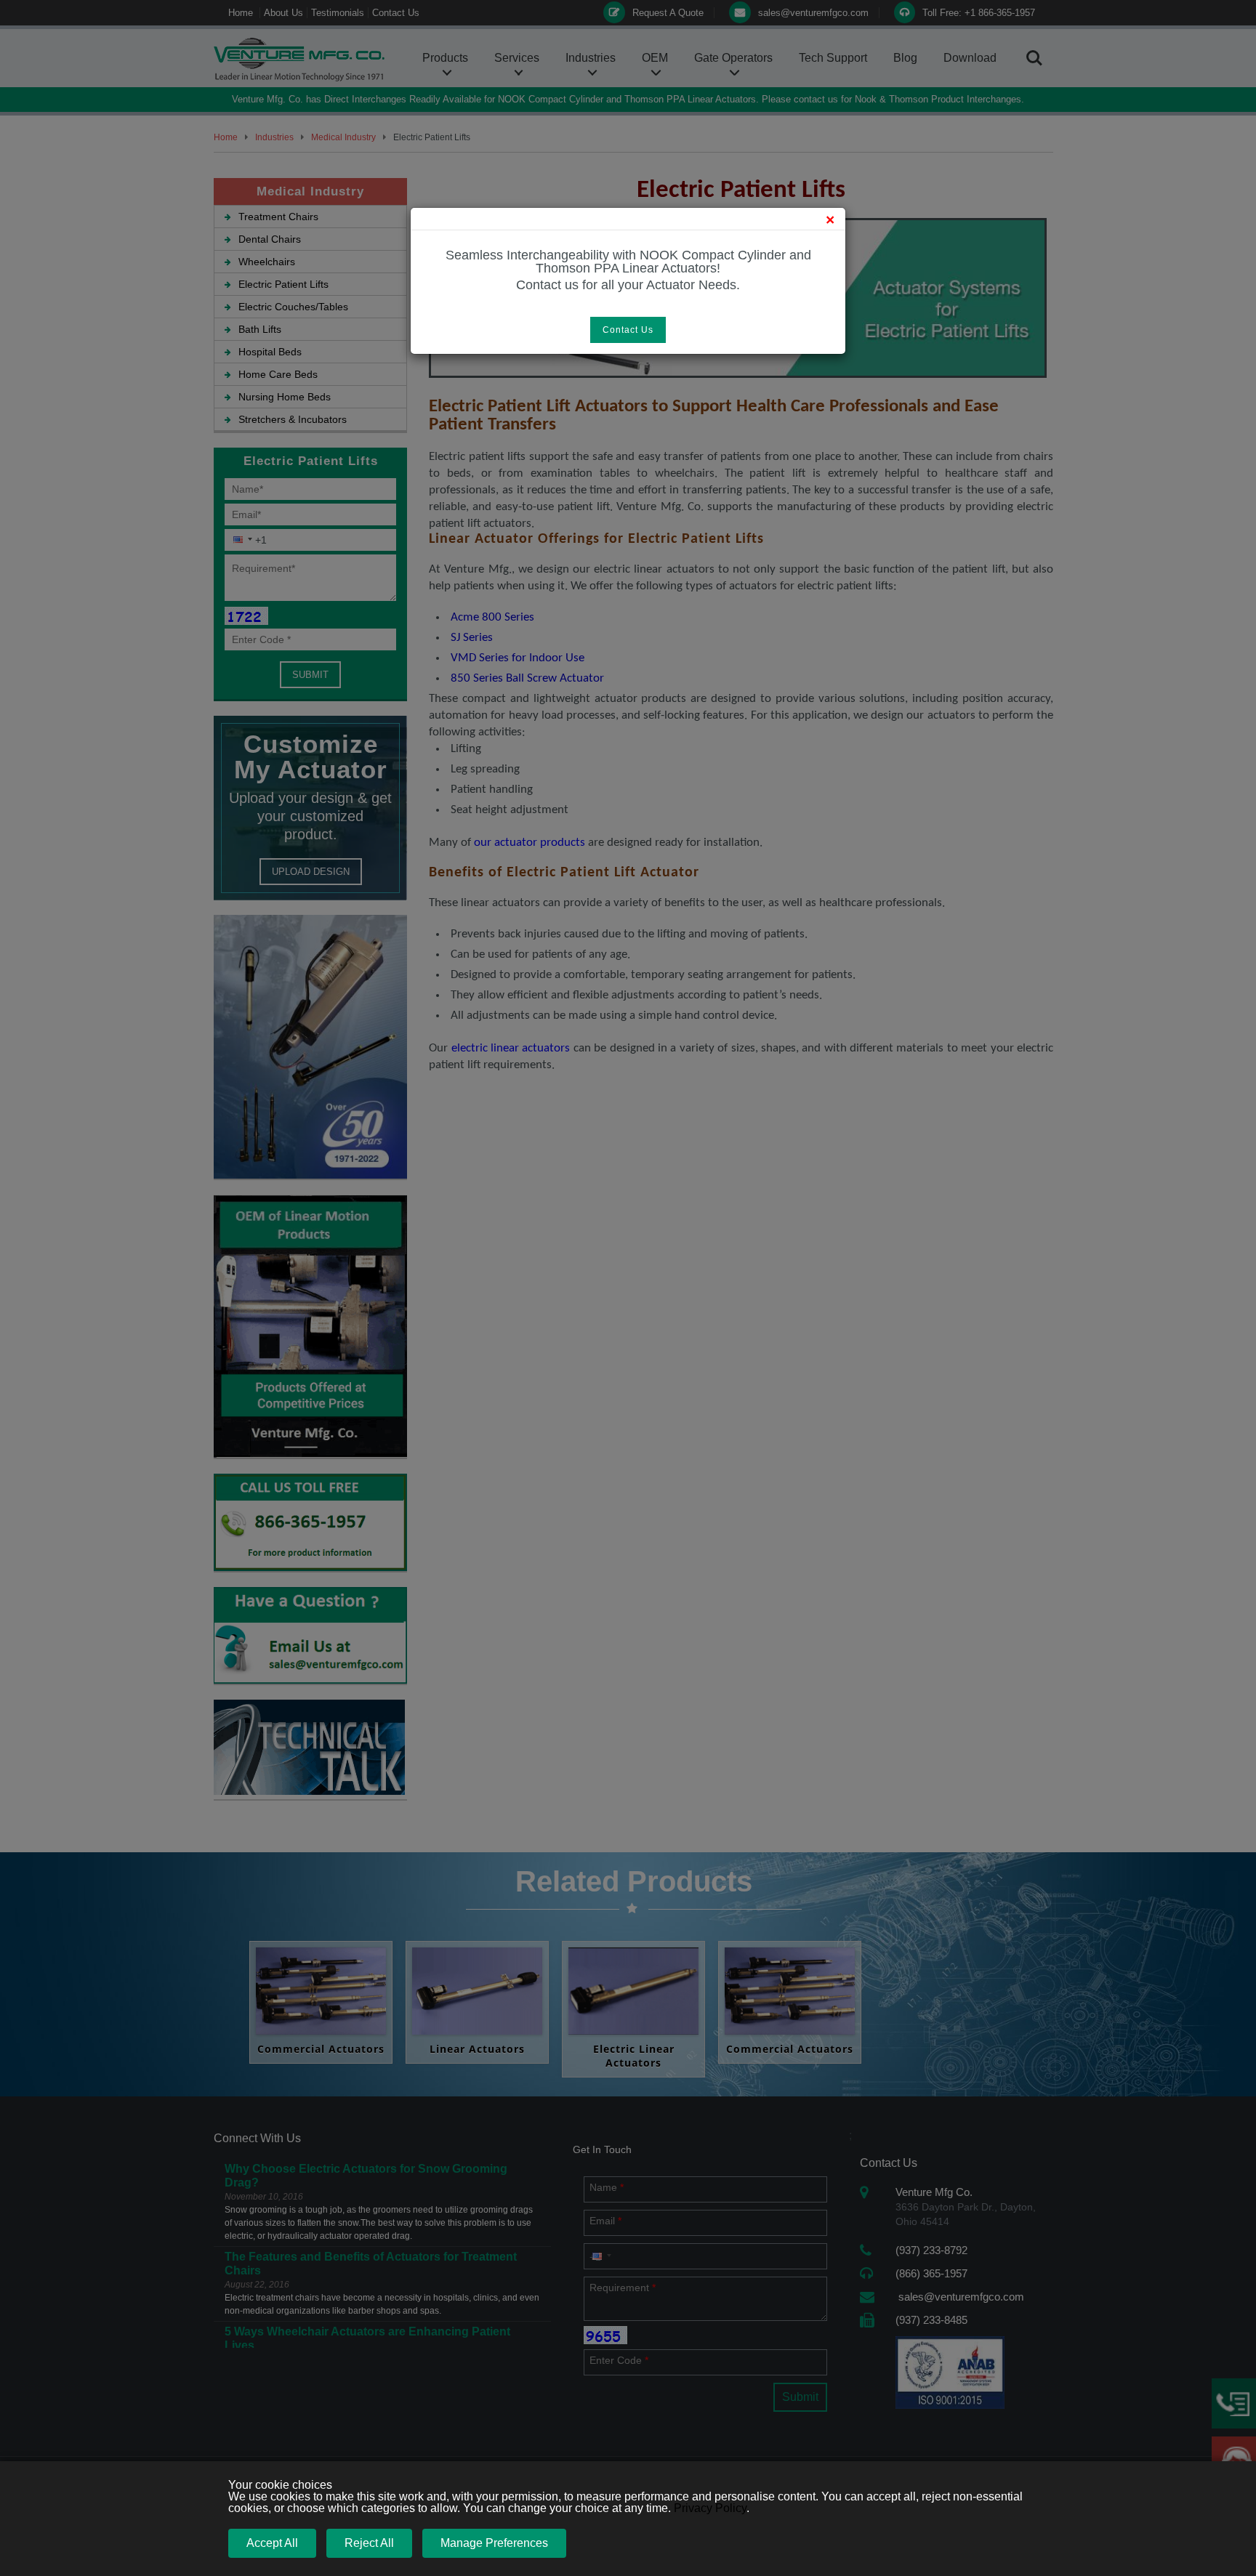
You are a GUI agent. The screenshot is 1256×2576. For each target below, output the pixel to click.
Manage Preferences (494, 2543)
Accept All (272, 2543)
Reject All (369, 2543)
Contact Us (628, 330)
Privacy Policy (710, 2508)
